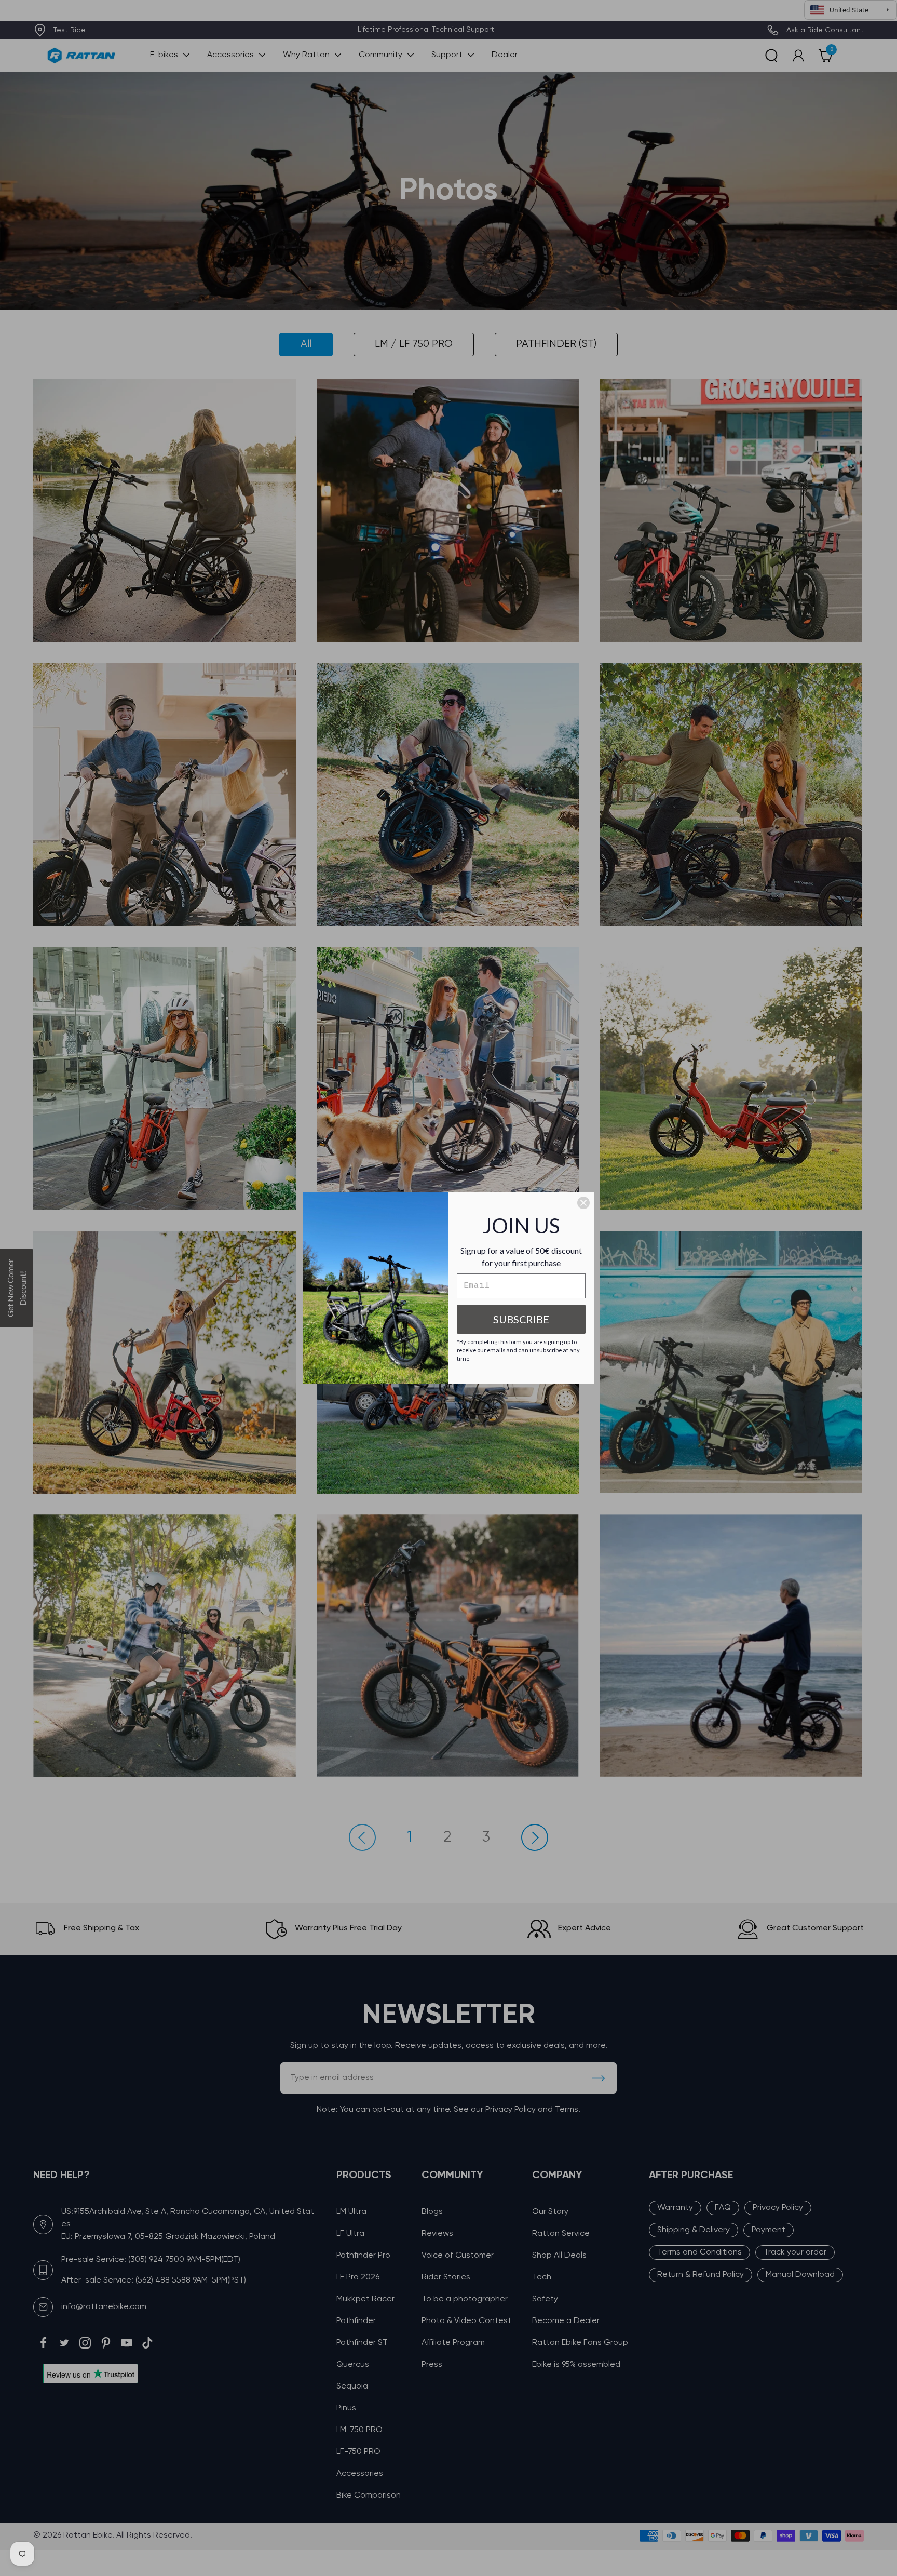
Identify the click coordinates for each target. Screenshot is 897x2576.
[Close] (583, 1203)
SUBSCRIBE (521, 1319)
